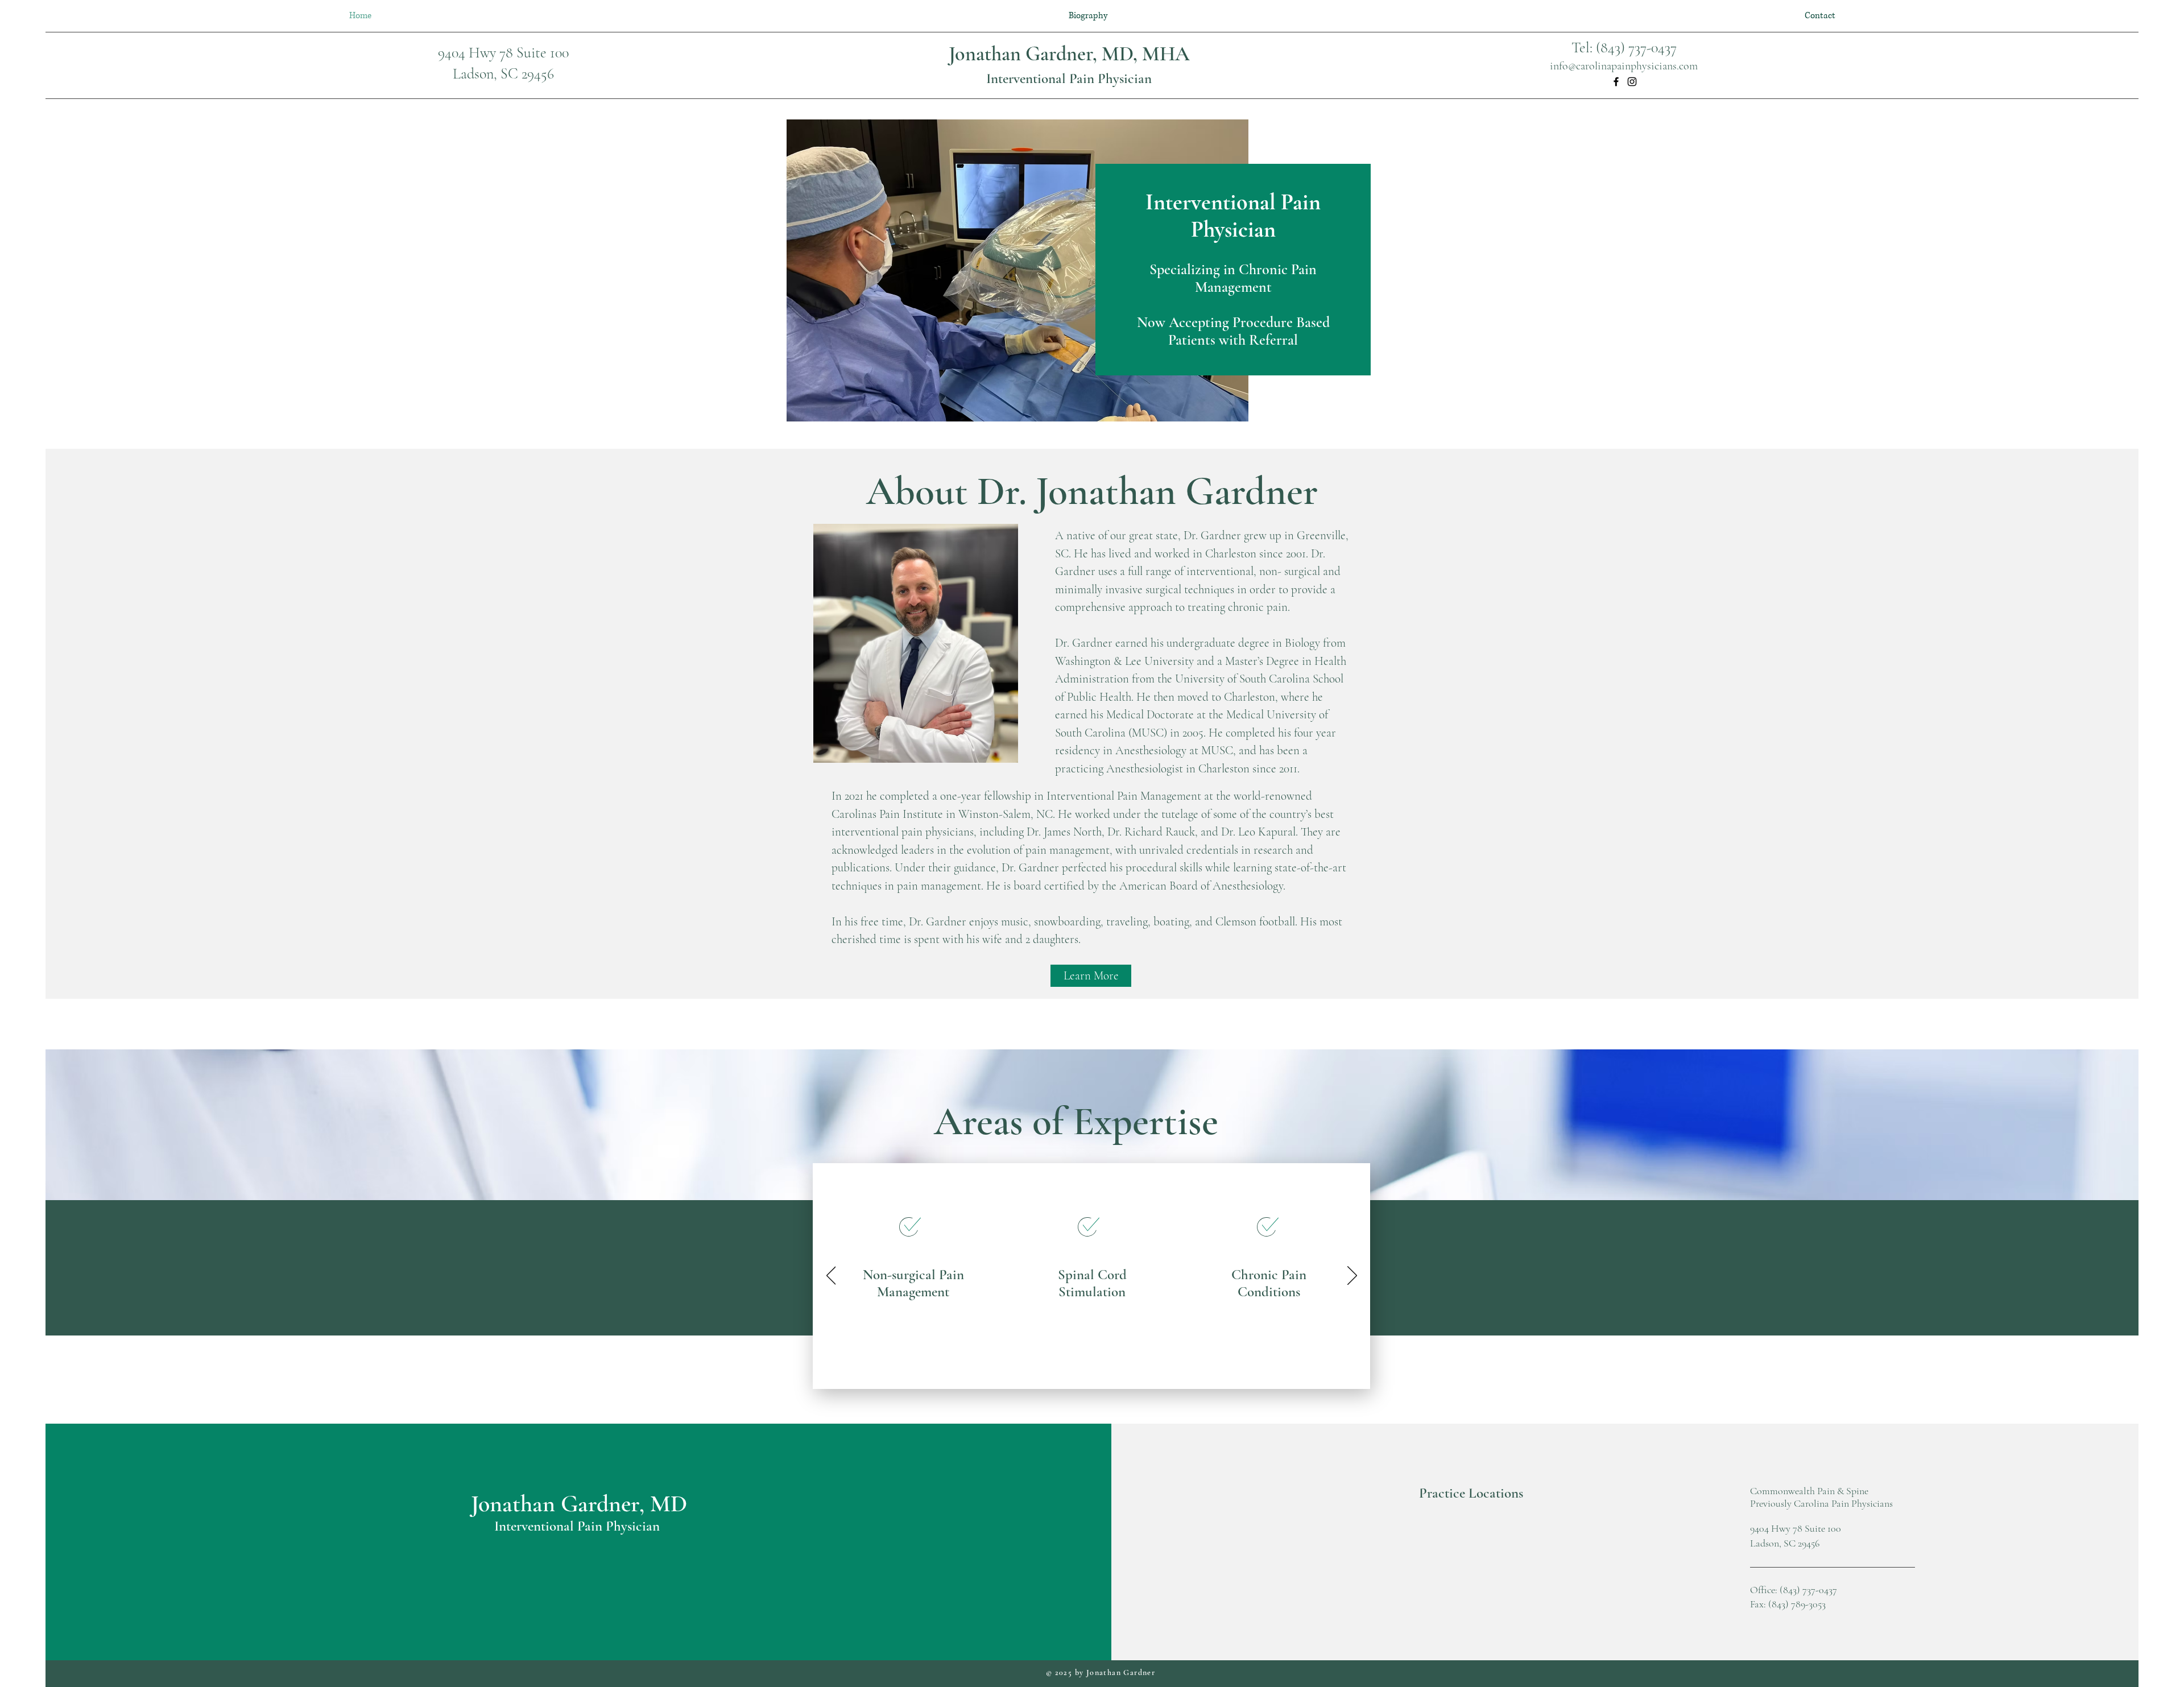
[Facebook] (1616, 82)
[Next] (1352, 1276)
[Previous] (831, 1276)
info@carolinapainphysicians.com (1624, 66)
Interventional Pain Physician (1069, 78)
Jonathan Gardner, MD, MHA (1069, 54)
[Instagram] (1632, 82)
